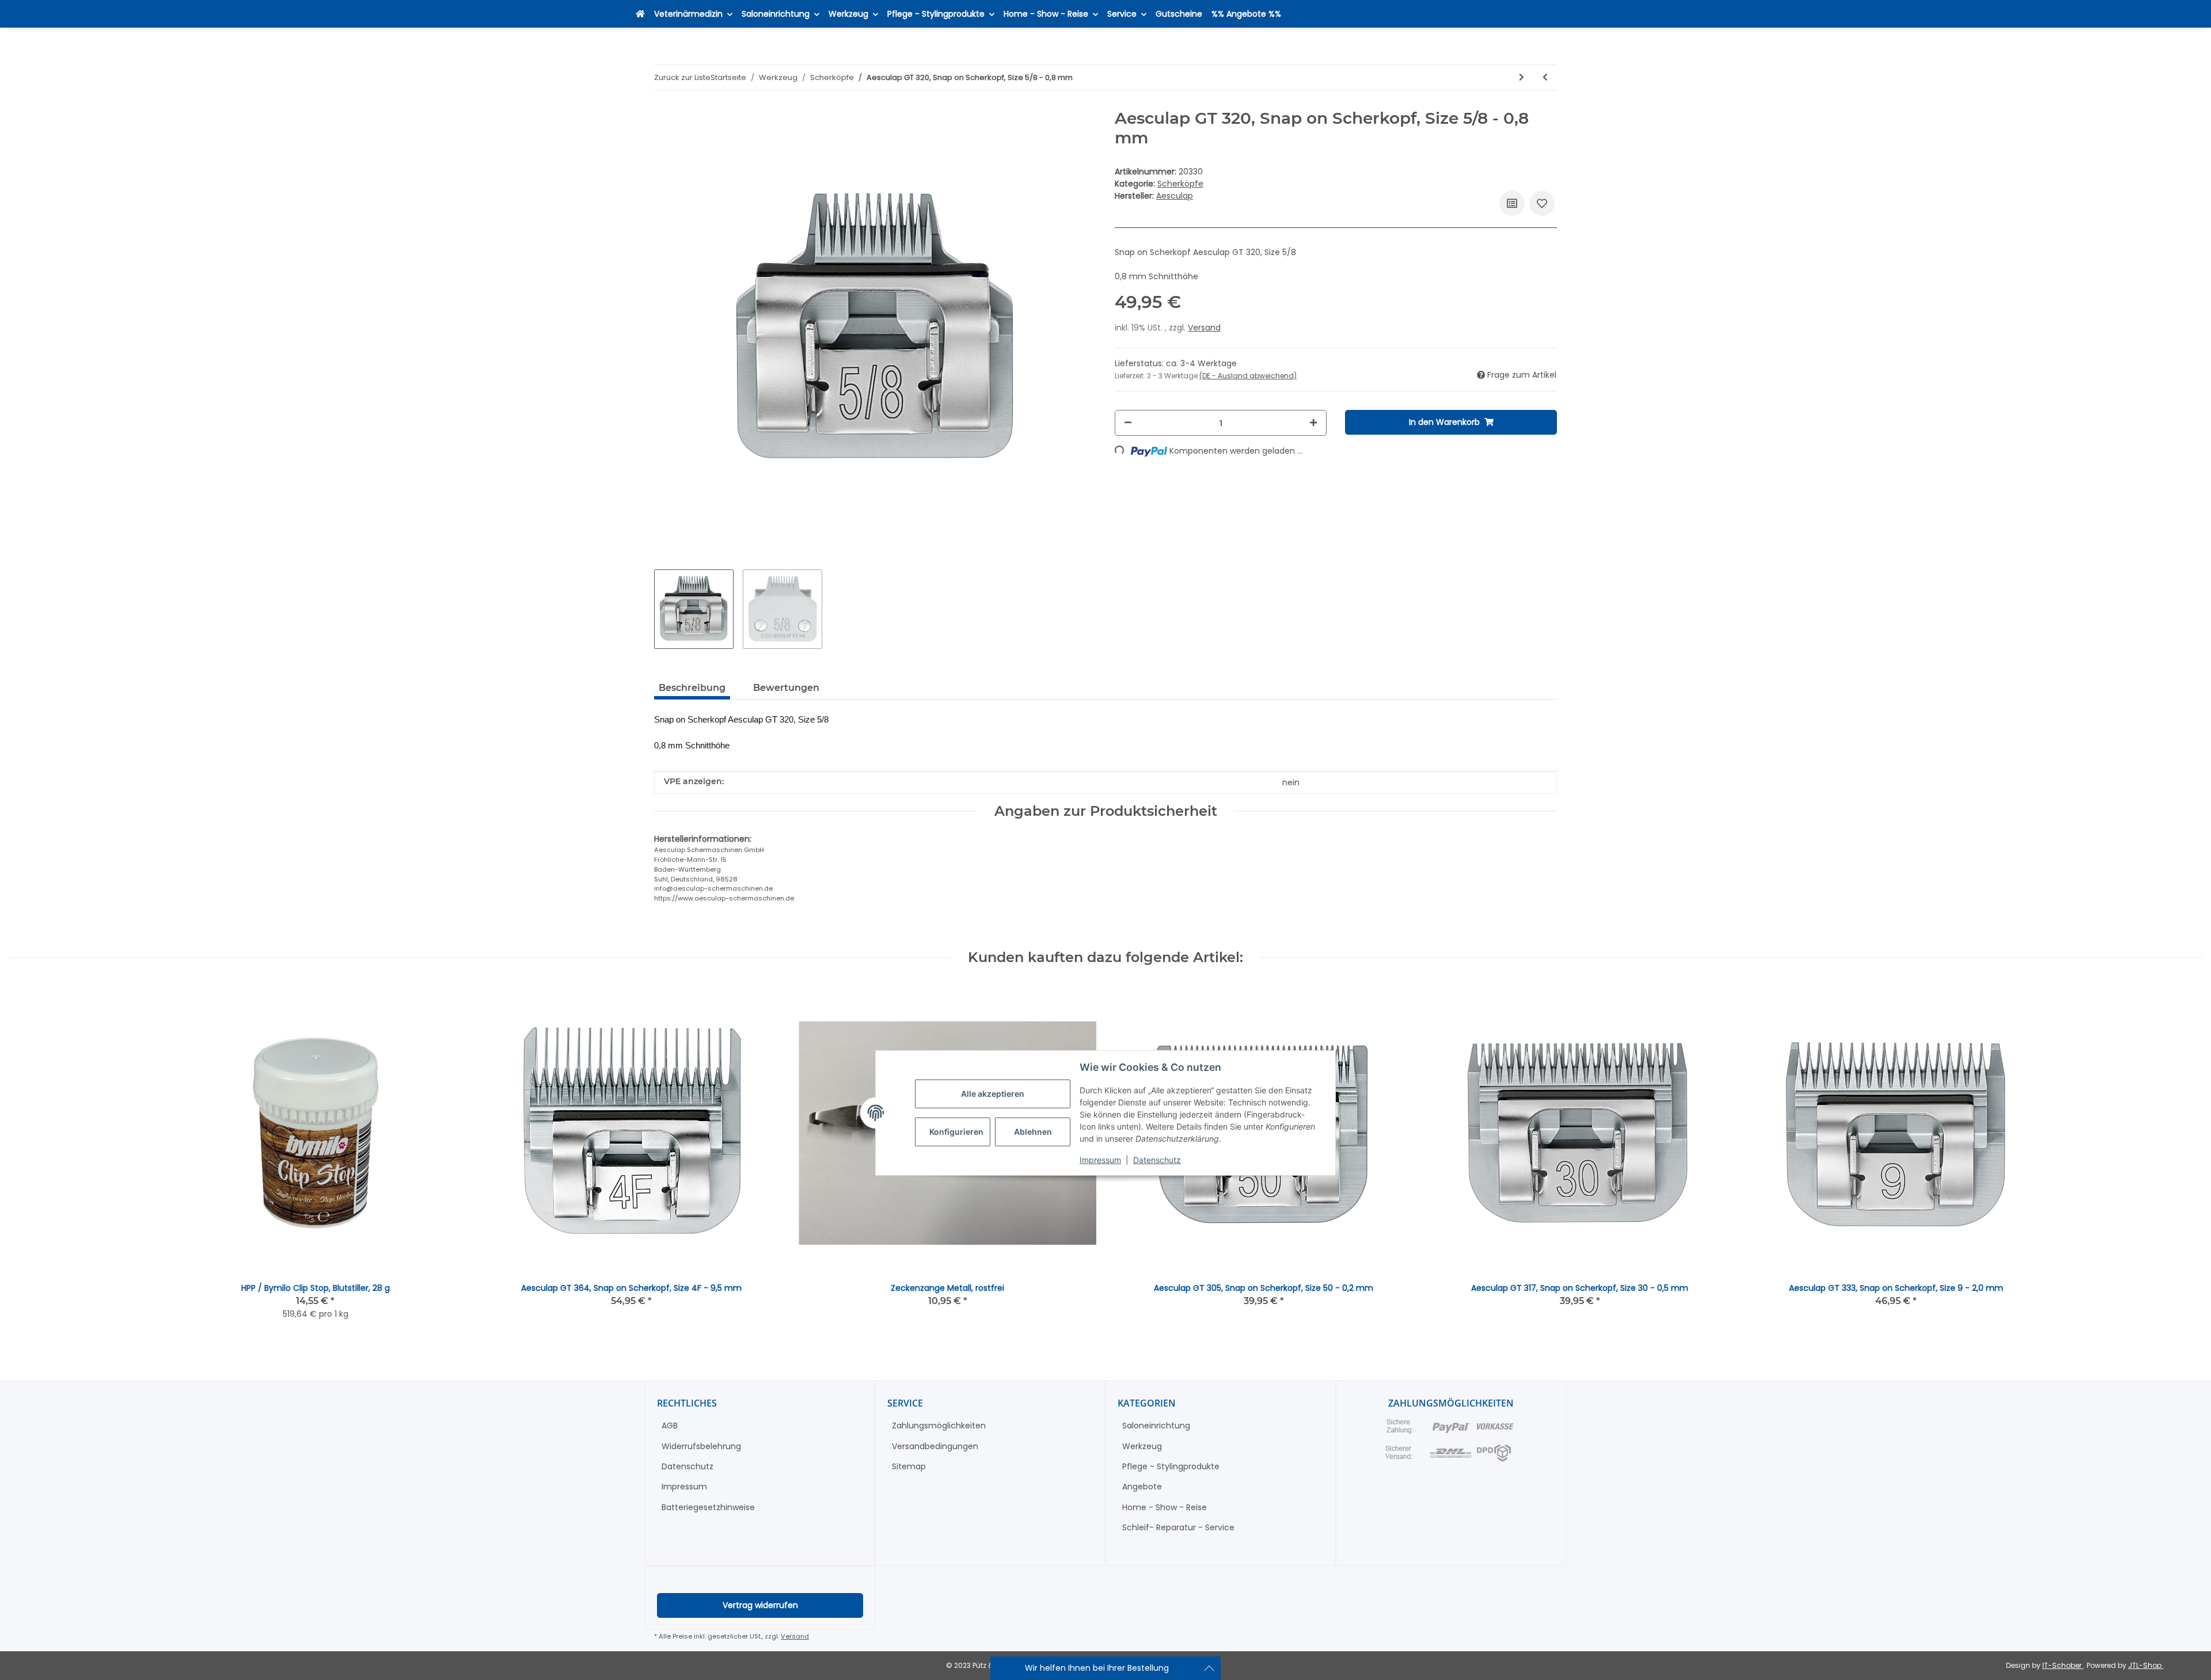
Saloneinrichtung (1156, 1426)
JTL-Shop (2146, 1665)
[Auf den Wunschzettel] (1542, 203)
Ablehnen (1033, 1132)
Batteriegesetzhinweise (708, 1507)
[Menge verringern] (1128, 423)
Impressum (1100, 1160)
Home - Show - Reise (1165, 1507)
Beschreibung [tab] (692, 688)
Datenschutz (1157, 1160)
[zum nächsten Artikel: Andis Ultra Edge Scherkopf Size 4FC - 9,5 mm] (1522, 77)
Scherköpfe (1180, 184)
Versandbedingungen (935, 1446)
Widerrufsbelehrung (701, 1446)
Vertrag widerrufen (760, 1605)
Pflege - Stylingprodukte (1171, 1466)
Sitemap (909, 1466)
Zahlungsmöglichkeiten (939, 1426)
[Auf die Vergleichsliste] (1512, 203)
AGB (670, 1426)
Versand (1204, 328)
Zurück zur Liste (682, 77)
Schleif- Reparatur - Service (1178, 1527)
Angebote (1142, 1487)
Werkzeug (1142, 1446)
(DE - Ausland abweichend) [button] (1248, 376)
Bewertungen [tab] (786, 688)
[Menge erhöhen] (1313, 423)
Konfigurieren (956, 1132)
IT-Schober (2063, 1665)
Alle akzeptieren (993, 1094)
